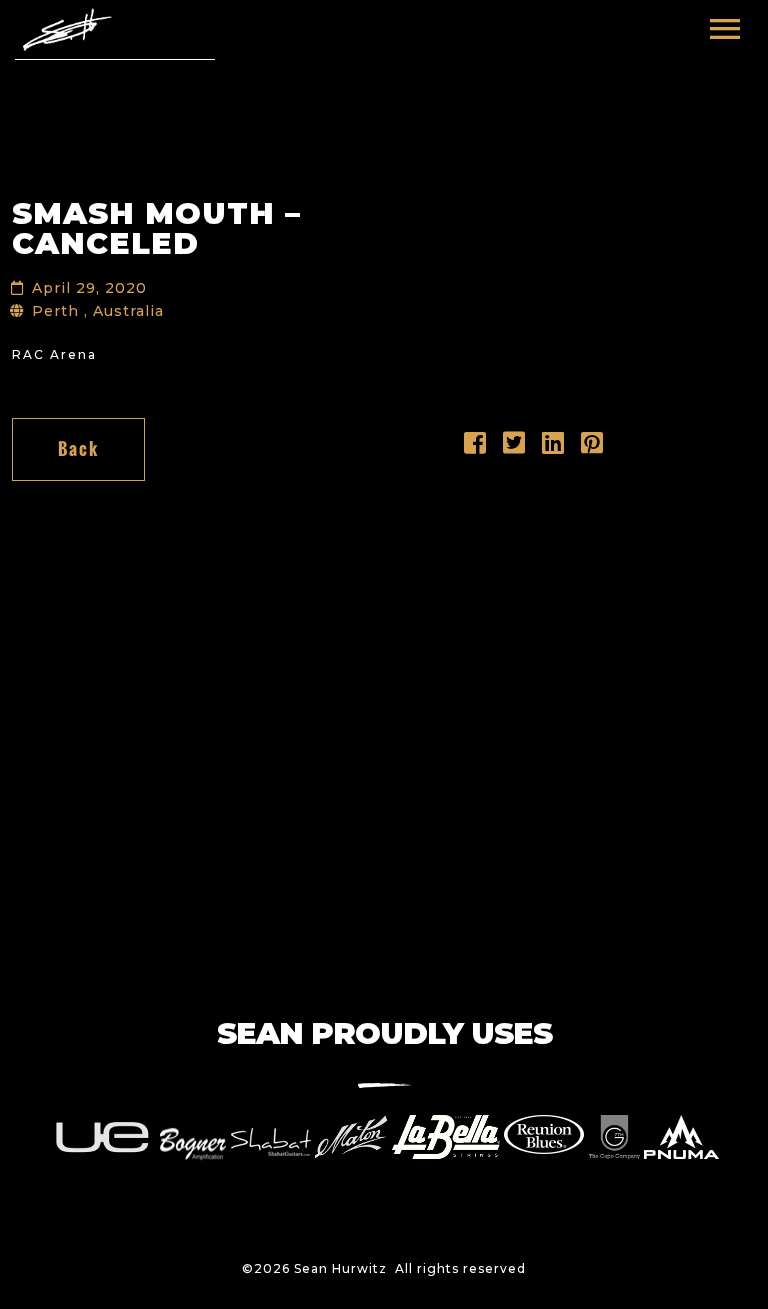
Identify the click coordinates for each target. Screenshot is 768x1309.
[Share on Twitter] (514, 447)
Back (78, 449)
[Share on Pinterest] (592, 447)
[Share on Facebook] (475, 447)
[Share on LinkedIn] (553, 447)
